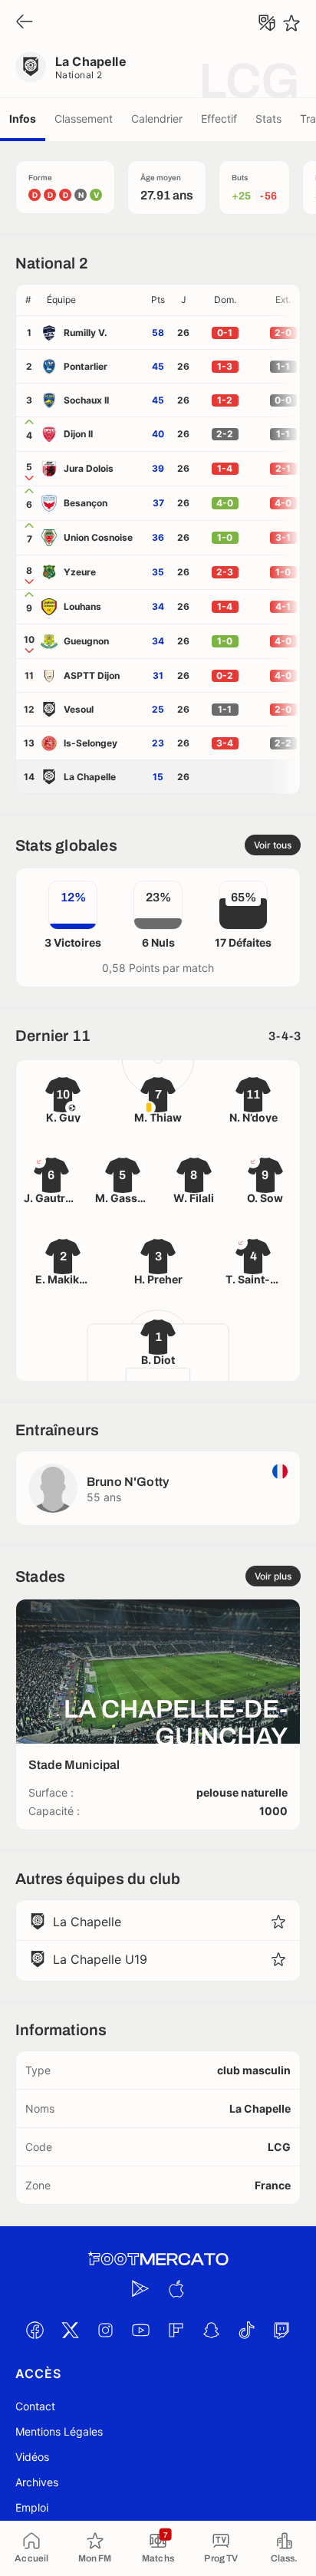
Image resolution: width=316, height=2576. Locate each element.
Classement (84, 119)
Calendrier (157, 119)
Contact (35, 2406)
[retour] (25, 23)
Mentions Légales (59, 2431)
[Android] (140, 2288)
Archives (37, 2482)
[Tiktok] (246, 2330)
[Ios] (176, 2288)
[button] (93, 300)
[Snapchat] (211, 2330)
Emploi (32, 2507)
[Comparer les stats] (267, 23)
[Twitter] (70, 2330)
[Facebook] (35, 2330)
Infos (23, 119)
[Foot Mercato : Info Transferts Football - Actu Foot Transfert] (158, 2259)
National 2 (79, 75)
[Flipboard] (176, 2330)
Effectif (219, 119)
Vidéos (32, 2457)
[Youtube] (140, 2330)
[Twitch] (281, 2330)
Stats (268, 119)
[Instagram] (105, 2330)
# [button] (28, 300)
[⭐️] (291, 23)
